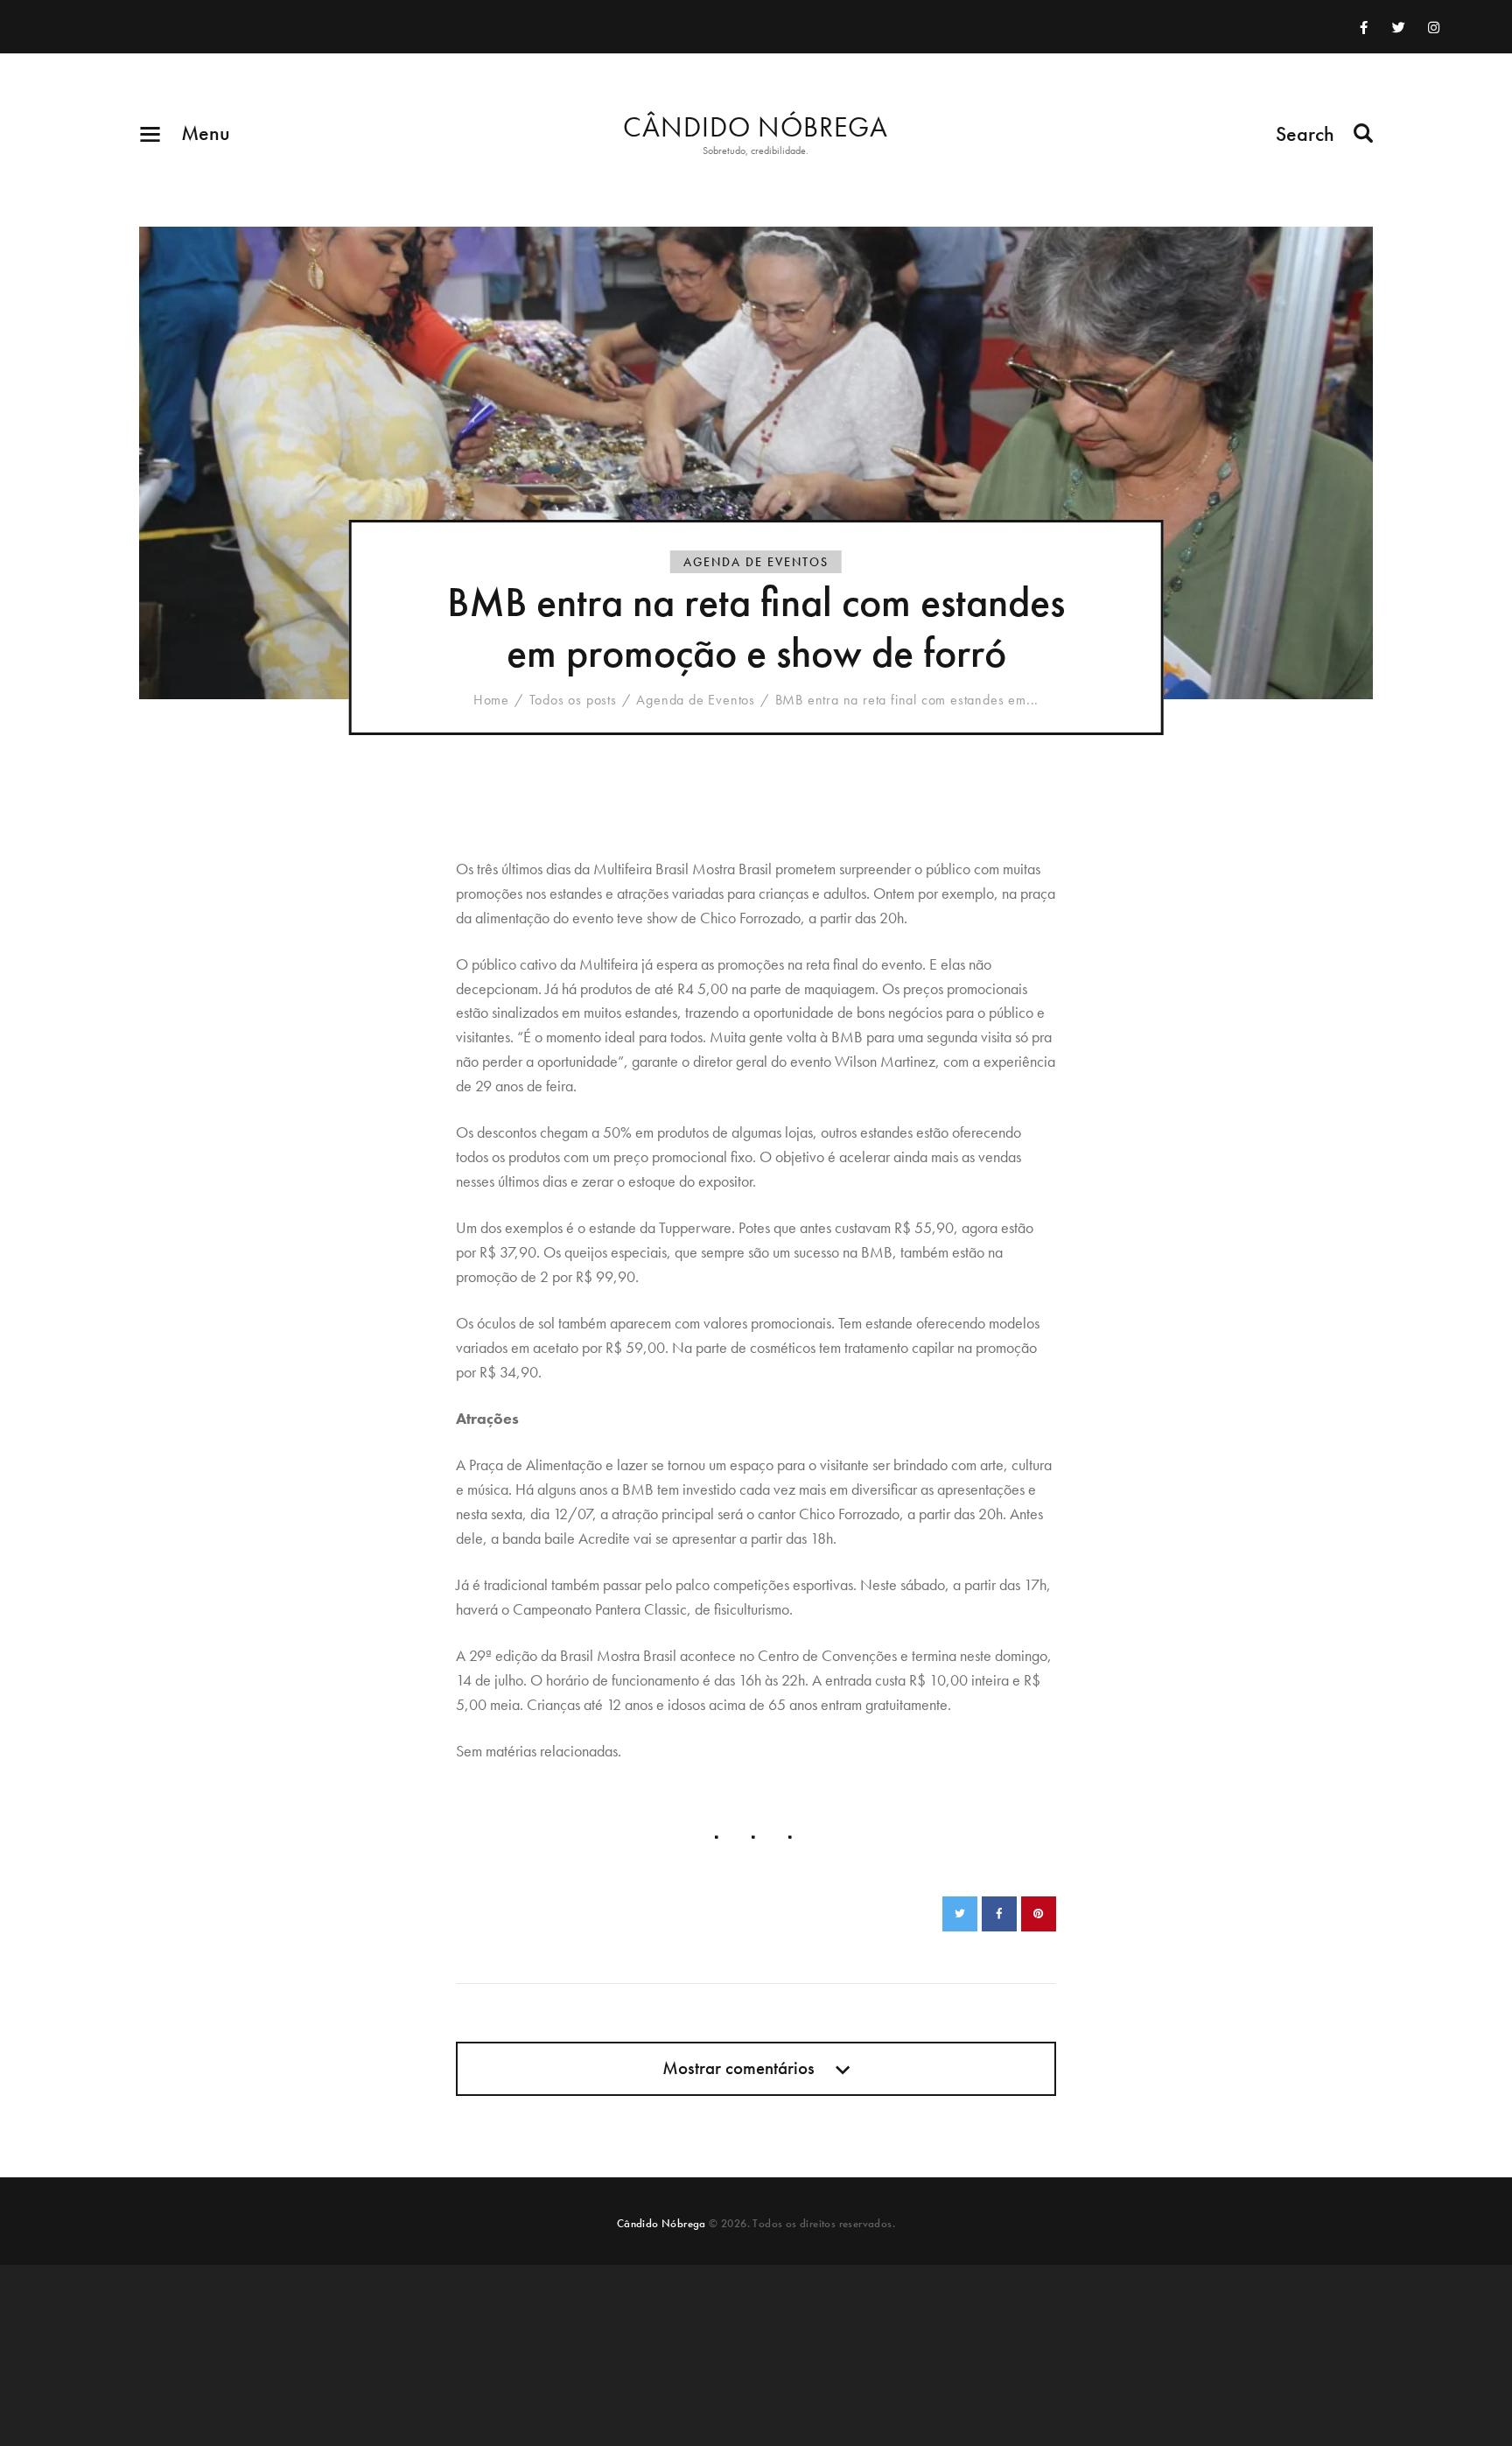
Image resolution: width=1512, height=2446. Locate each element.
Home (491, 700)
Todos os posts (573, 700)
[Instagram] (1433, 27)
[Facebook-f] (1363, 27)
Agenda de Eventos (756, 562)
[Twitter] (1398, 27)
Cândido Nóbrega (661, 2223)
